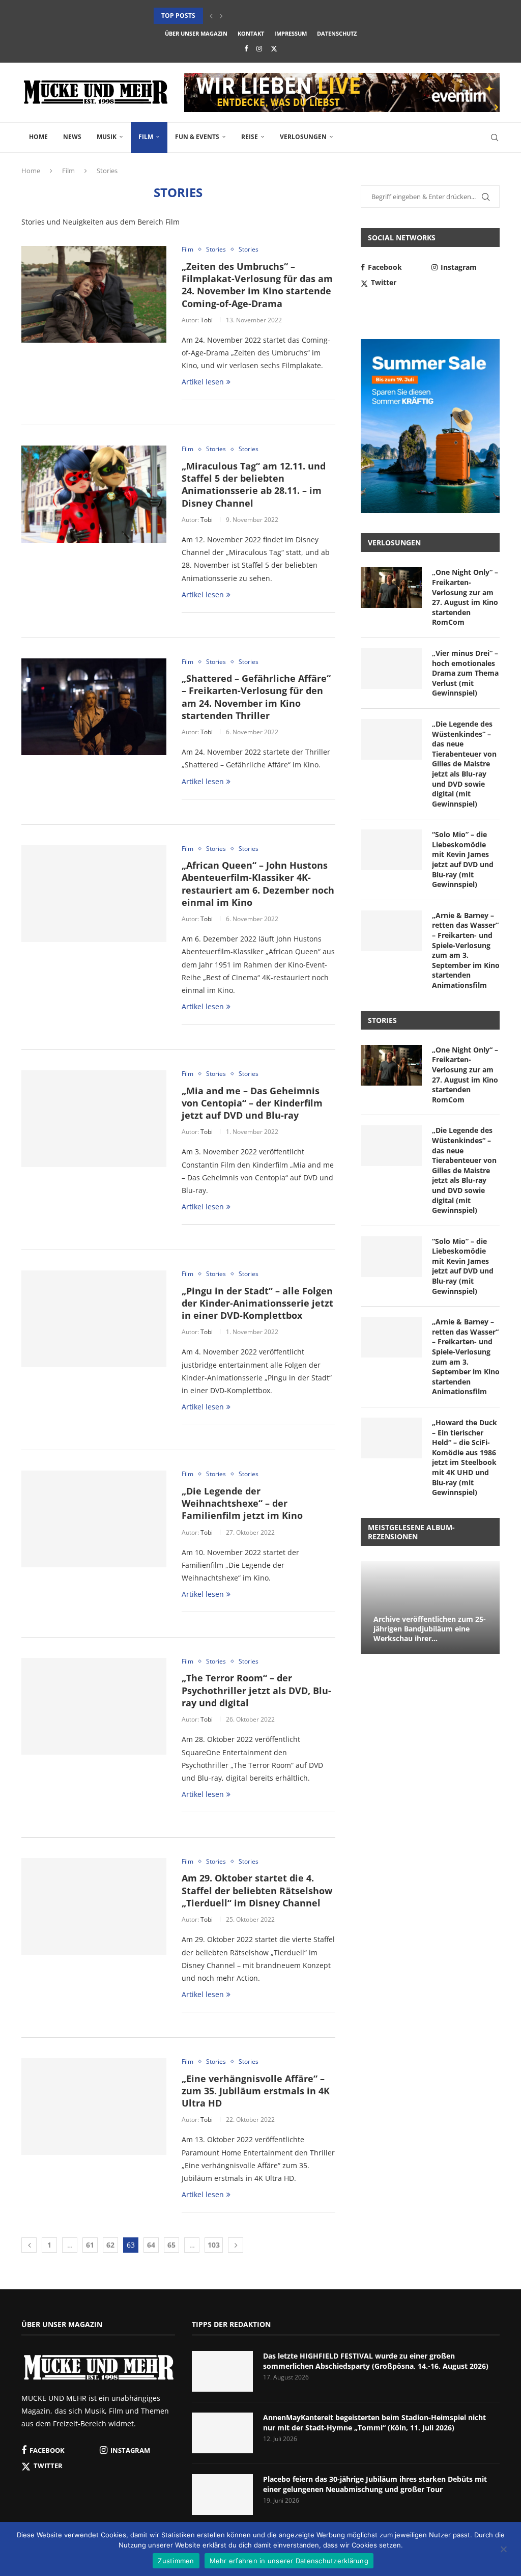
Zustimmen (176, 2561)
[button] (211, 16)
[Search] (495, 137)
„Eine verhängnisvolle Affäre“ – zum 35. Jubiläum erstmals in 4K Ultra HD (256, 2091)
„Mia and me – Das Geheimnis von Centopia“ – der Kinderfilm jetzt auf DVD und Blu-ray (252, 1103)
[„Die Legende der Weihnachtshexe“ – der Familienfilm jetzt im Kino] (94, 1519)
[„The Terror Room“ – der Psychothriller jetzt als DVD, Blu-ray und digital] (94, 1706)
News (72, 137)
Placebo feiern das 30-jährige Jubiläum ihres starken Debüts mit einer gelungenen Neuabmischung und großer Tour (375, 2484)
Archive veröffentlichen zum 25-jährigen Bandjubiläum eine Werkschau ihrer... (430, 1629)
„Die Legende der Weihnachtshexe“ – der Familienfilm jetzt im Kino (242, 1503)
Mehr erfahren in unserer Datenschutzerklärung (289, 2561)
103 (214, 2245)
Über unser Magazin (196, 33)
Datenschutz (337, 33)
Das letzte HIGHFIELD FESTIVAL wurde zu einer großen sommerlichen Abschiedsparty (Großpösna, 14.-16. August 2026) (376, 2361)
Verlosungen (303, 137)
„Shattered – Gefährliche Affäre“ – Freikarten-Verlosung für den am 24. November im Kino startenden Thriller (256, 697)
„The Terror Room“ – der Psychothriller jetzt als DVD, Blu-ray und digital (256, 1690)
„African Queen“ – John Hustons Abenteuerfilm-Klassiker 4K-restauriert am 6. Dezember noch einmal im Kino (258, 884)
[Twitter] (274, 48)
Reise (250, 137)
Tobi (207, 320)
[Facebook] (246, 48)
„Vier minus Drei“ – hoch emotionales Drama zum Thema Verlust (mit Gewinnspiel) (465, 673)
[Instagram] (259, 48)
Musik (107, 137)
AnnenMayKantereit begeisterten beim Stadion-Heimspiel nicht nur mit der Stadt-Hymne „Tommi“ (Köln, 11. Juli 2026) (374, 2422)
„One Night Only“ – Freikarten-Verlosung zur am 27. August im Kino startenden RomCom (465, 597)
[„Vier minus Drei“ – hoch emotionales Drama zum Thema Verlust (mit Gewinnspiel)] (391, 669)
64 (151, 2245)
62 (110, 2245)
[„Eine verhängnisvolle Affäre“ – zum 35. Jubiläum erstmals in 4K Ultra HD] (94, 2107)
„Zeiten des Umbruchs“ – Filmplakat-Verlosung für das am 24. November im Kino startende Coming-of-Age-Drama (257, 285)
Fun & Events (197, 137)
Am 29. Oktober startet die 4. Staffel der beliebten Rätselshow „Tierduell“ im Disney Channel (257, 1890)
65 (171, 2245)
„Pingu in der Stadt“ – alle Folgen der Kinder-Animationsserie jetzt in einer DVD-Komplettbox (257, 1303)
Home (38, 137)
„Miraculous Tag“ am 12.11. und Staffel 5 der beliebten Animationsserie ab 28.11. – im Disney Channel (254, 484)
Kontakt (251, 33)
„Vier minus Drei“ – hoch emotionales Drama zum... (240, 16)
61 (90, 2245)
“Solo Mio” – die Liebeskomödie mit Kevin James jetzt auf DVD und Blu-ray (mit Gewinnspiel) (463, 859)
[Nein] (503, 2550)
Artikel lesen (203, 382)
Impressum (291, 33)
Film (146, 137)
